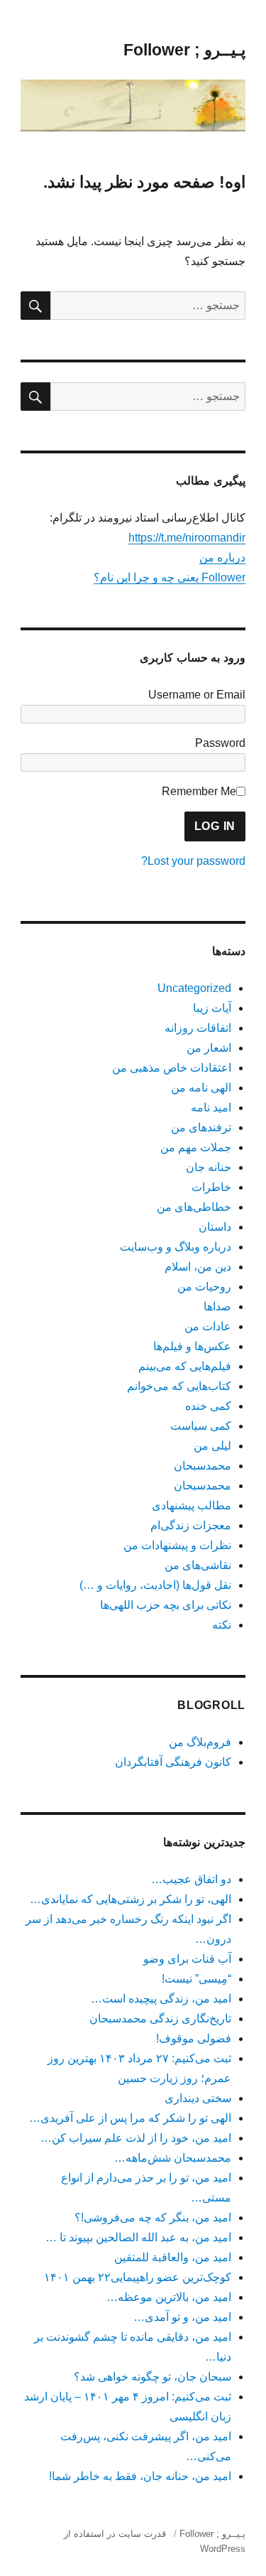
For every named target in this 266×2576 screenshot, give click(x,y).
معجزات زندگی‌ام (191, 1525)
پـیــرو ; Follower (184, 50)
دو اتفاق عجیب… (191, 1879)
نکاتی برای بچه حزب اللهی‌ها (166, 1605)
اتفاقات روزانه (198, 1028)
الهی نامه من (201, 1088)
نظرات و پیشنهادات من (177, 1545)
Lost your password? (193, 861)
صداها (217, 1306)
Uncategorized (194, 988)
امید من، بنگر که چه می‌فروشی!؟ (153, 2217)
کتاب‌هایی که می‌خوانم (179, 1386)
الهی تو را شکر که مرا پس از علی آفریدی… (130, 2118)
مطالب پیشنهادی (192, 1505)
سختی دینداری (198, 2098)
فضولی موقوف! (194, 2038)
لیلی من (212, 1446)
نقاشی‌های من (198, 1565)
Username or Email (197, 695)
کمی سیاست (201, 1426)
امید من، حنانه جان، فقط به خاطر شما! (140, 2476)
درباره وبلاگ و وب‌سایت (176, 1247)
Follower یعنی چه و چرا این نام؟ (170, 577)
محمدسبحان (203, 1466)
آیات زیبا (212, 1008)
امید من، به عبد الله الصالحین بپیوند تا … (138, 2237)
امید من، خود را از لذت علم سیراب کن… (136, 2138)
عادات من (208, 1326)
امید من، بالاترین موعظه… (169, 2297)
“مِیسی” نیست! (196, 1979)
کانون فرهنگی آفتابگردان (173, 1762)
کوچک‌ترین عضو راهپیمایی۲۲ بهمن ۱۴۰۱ (138, 2277)
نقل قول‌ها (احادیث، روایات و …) (155, 1585)
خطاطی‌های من (194, 1207)
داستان (215, 1227)
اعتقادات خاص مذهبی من (172, 1068)
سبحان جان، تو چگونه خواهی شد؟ (153, 2377)
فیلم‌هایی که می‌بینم (185, 1366)
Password (220, 743)
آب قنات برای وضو (187, 1959)
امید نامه (211, 1108)
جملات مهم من (196, 1147)
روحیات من (204, 1287)
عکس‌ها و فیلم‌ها (192, 1346)
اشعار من (209, 1048)
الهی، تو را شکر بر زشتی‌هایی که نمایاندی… (131, 1899)
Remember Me (199, 791)
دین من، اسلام (198, 1267)
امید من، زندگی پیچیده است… (161, 1999)
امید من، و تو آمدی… (182, 2317)
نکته (222, 1625)
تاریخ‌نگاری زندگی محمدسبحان (160, 2019)
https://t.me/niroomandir (187, 538)
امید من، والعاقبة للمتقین (173, 2257)
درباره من (222, 557)
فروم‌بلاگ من (200, 1742)
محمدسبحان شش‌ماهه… (173, 2158)
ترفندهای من (201, 1127)
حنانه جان (209, 1167)
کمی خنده (208, 1406)
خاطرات (211, 1187)
